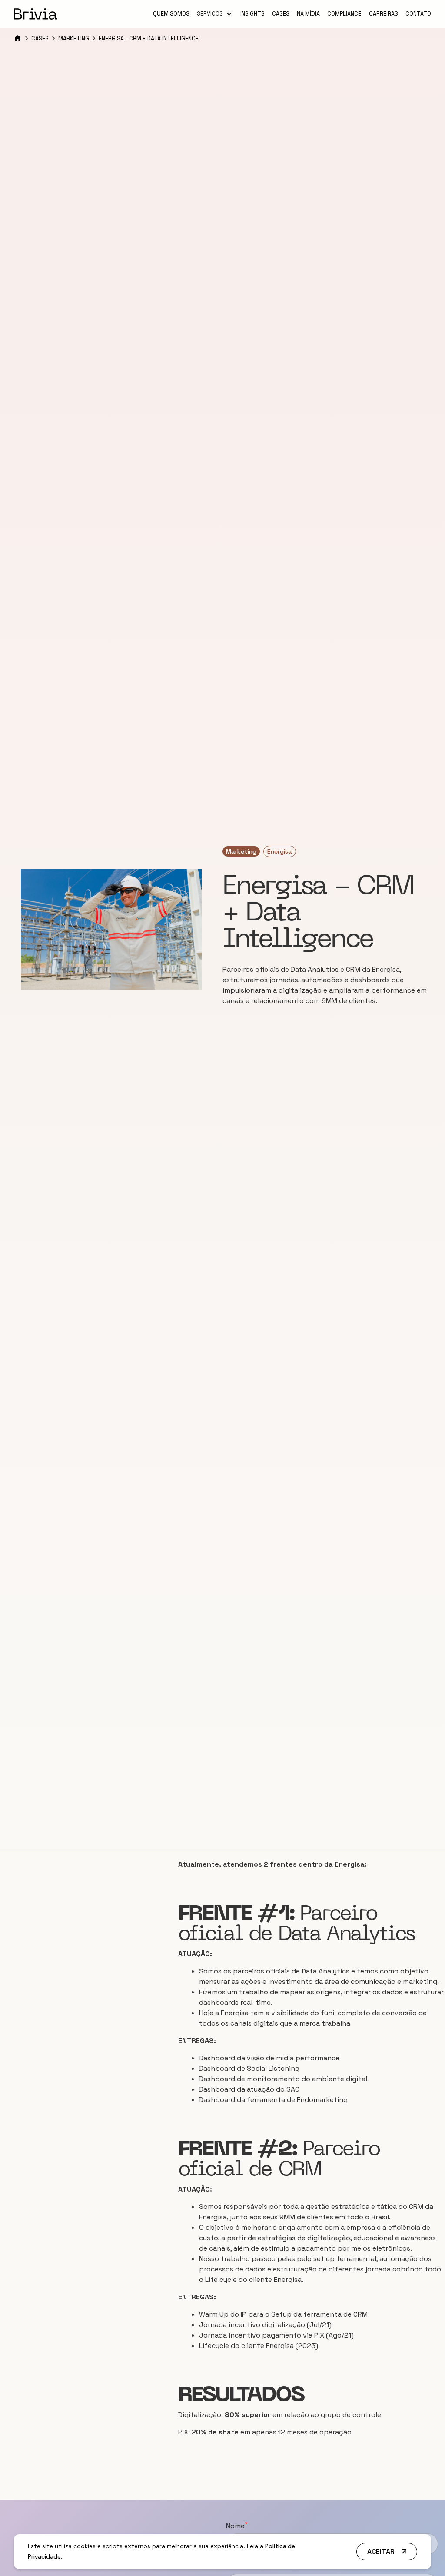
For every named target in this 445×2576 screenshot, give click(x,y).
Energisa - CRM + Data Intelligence (149, 38)
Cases (281, 14)
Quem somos (171, 14)
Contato (418, 14)
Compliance (344, 14)
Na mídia (308, 14)
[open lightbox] (111, 929)
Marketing (74, 38)
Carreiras (384, 14)
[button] (215, 14)
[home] (36, 14)
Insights (252, 14)
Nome (237, 2526)
